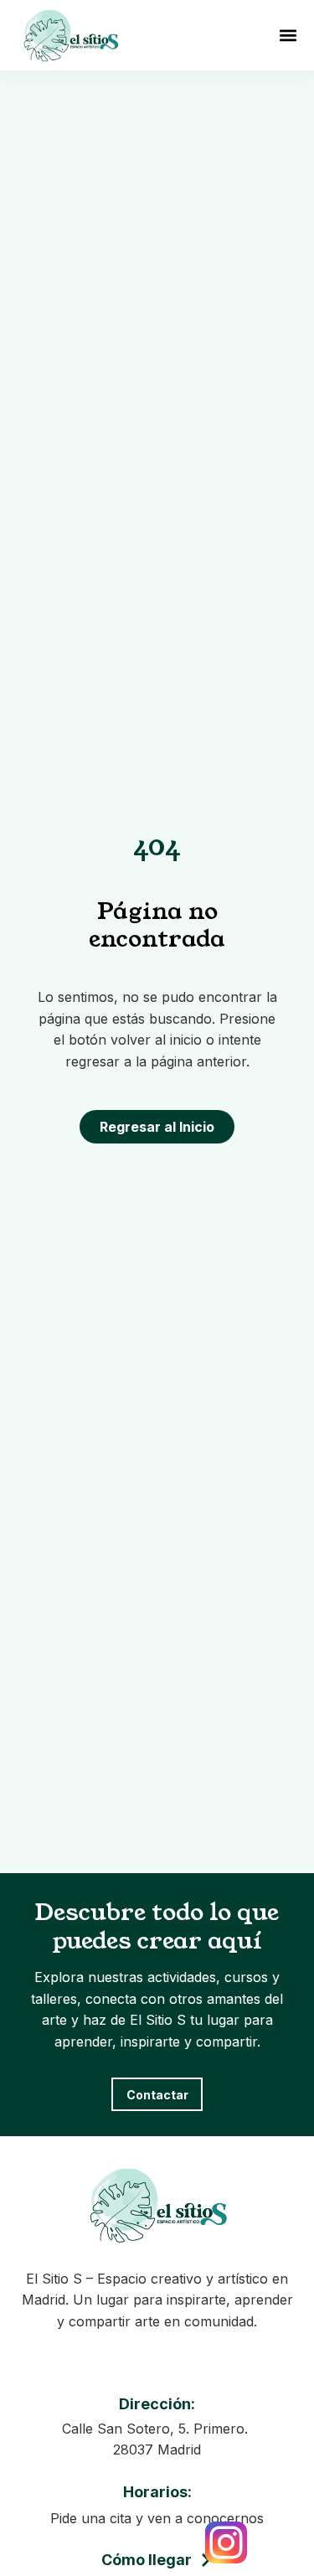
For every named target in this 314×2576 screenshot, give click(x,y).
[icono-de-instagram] (226, 2542)
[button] (288, 35)
